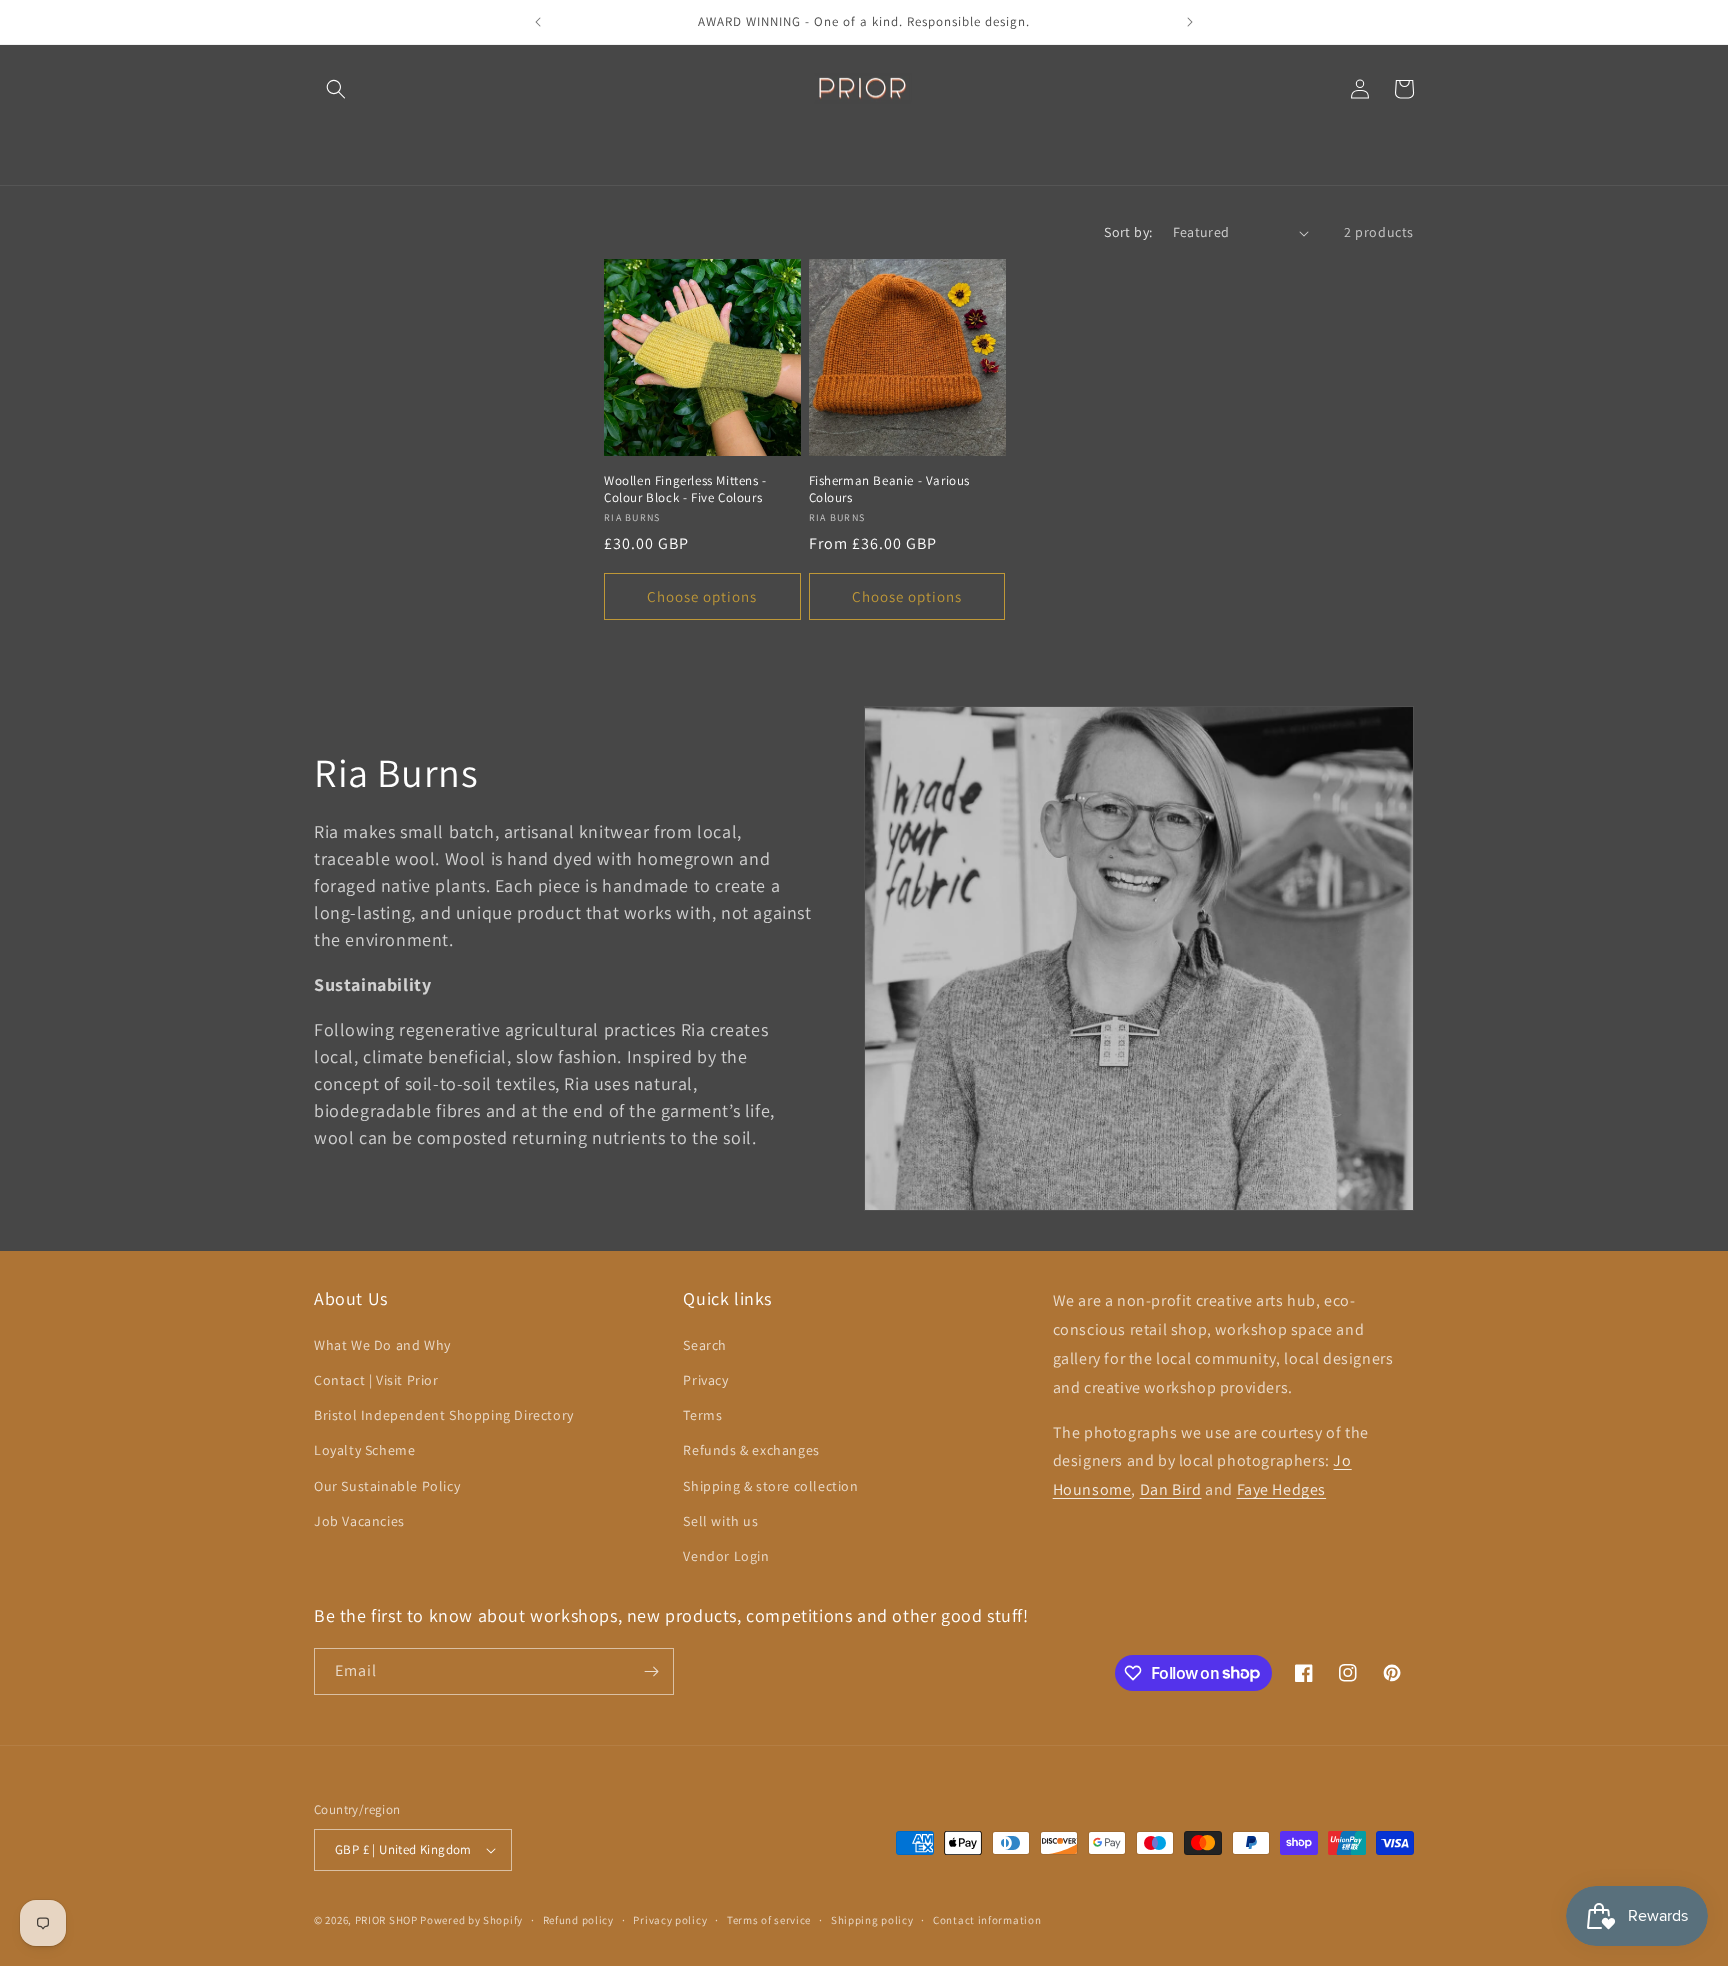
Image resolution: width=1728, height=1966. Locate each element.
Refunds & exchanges (751, 1450)
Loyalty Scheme (364, 1450)
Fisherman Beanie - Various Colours (890, 489)
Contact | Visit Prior (376, 1380)
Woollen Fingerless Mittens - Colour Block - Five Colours (685, 489)
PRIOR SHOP (386, 1920)
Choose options (702, 596)
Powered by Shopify (471, 1920)
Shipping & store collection (770, 1486)
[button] (336, 89)
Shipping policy (872, 1920)
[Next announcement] (1190, 22)
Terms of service (769, 1920)
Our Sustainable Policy (387, 1486)
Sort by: (1128, 232)
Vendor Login (726, 1556)
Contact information (987, 1920)
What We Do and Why (382, 1345)
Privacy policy (670, 1920)
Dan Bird (1171, 1489)
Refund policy (578, 1920)
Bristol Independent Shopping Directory (444, 1415)
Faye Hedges (1282, 1489)
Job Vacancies (359, 1521)
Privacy (705, 1380)
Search (705, 1345)
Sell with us (720, 1521)
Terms (702, 1415)
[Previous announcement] (538, 22)
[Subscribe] (651, 1671)
